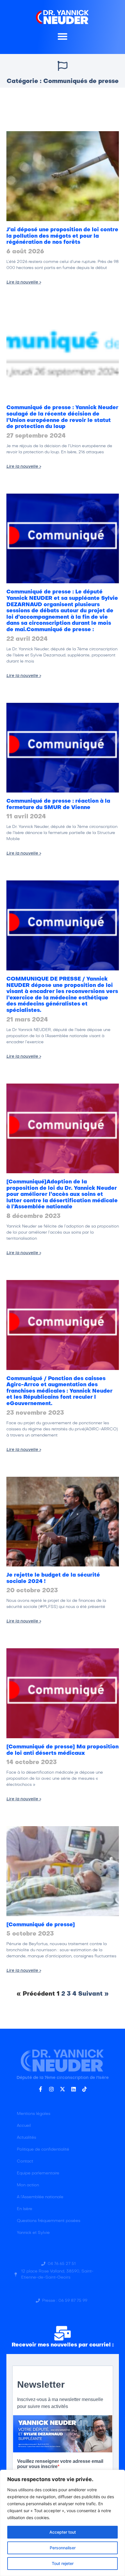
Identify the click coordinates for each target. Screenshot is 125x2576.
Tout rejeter (63, 2563)
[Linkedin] (74, 2089)
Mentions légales (34, 2114)
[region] (63, 2523)
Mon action (28, 2185)
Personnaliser (63, 2548)
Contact (25, 2161)
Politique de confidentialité (43, 2150)
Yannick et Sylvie (33, 2233)
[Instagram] (51, 2089)
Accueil (24, 2126)
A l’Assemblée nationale (40, 2197)
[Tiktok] (85, 2089)
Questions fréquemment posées (49, 2221)
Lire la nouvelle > (24, 282)
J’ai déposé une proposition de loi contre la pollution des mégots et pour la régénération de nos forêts (62, 236)
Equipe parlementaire (38, 2173)
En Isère (25, 2209)
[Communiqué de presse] (41, 1925)
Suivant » (93, 1994)
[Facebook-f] (40, 2089)
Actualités (26, 2138)
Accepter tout (63, 2532)
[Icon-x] (63, 2089)
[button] (63, 36)
